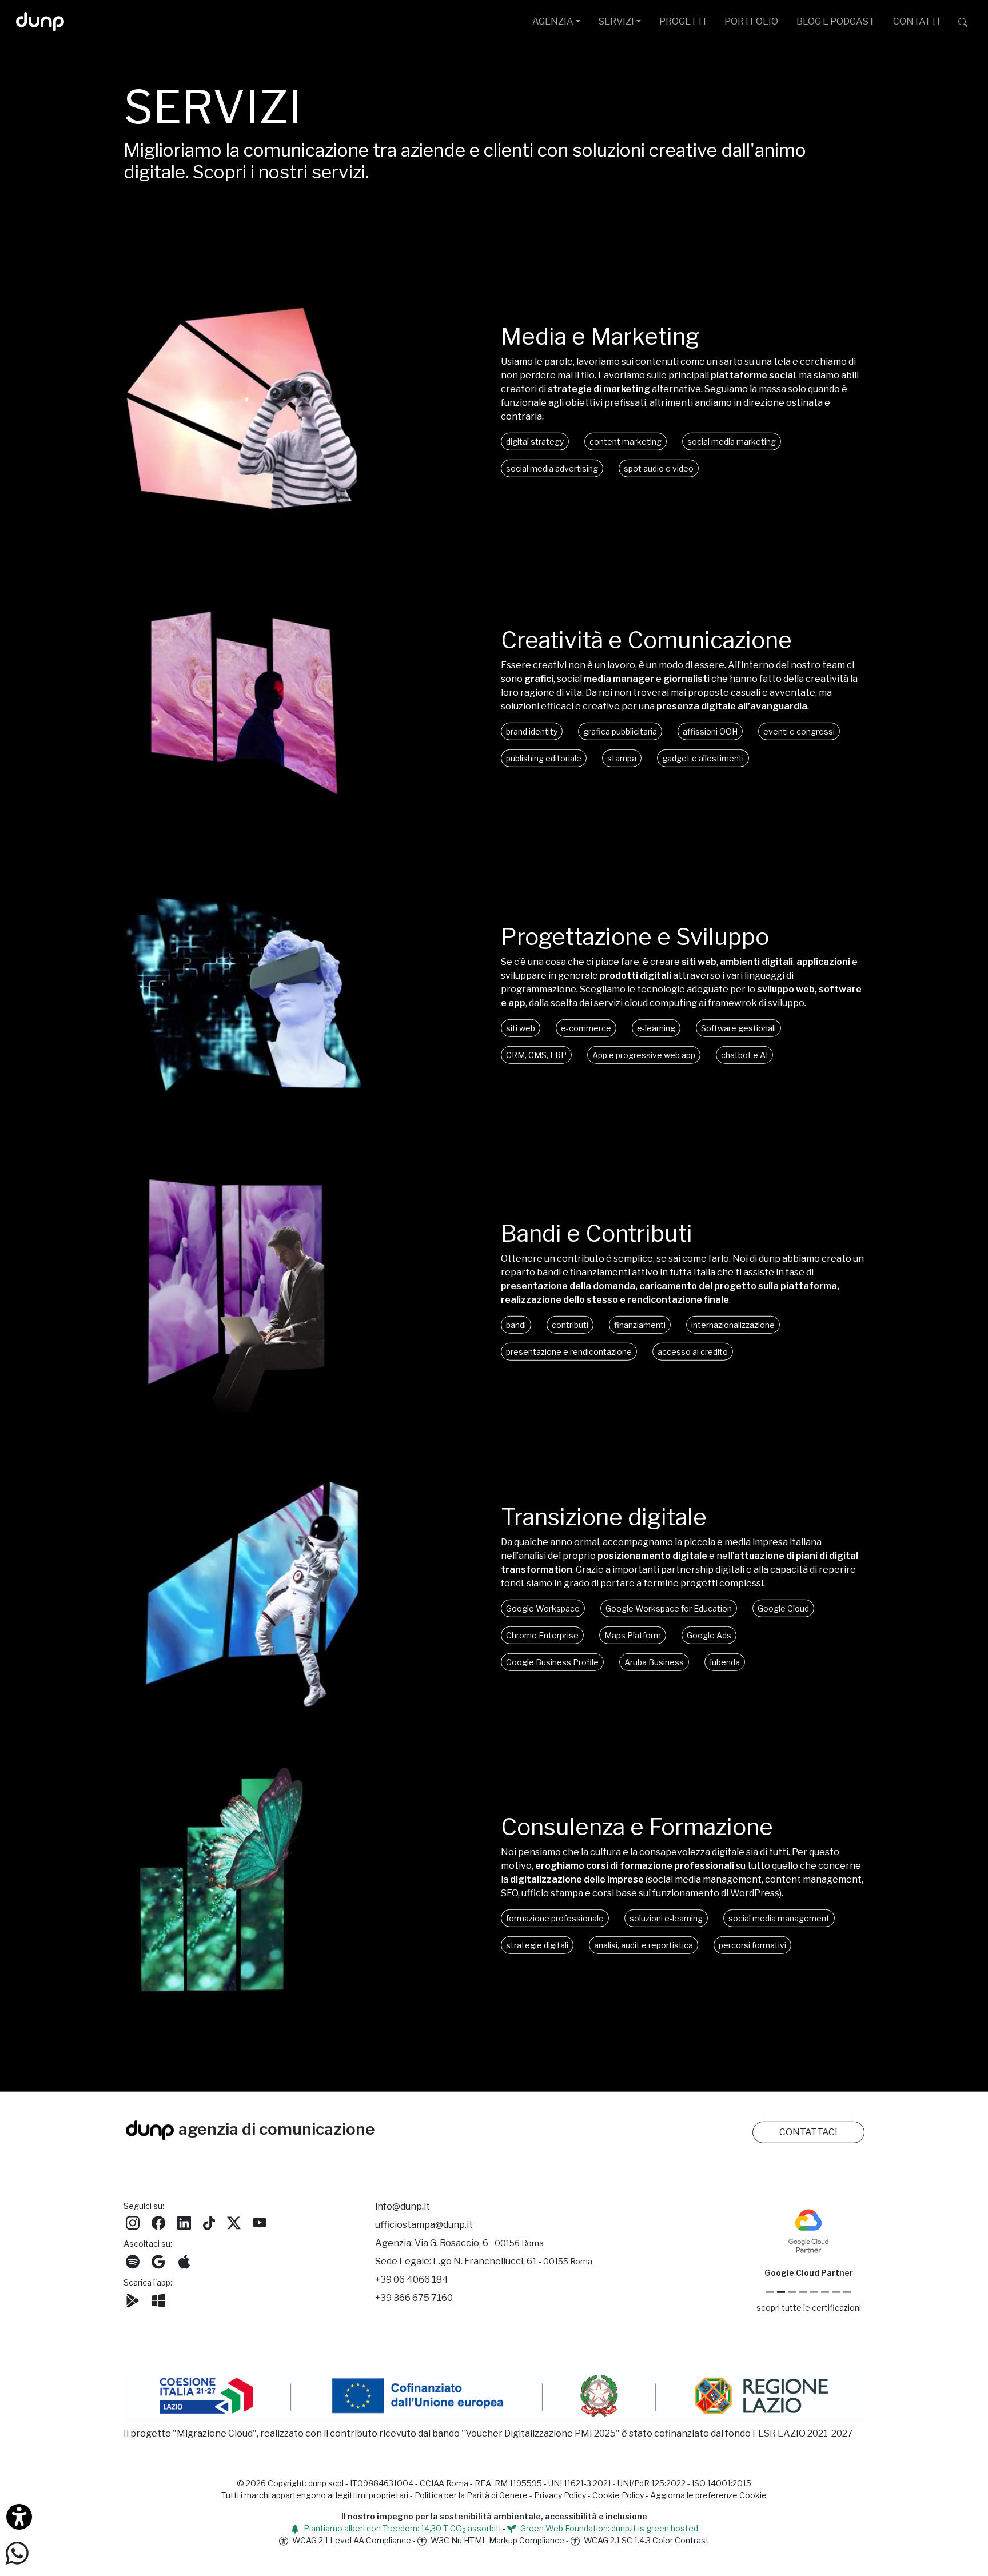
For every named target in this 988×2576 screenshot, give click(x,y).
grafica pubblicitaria (620, 734)
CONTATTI (917, 21)
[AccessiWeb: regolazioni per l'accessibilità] (19, 2517)
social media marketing (732, 444)
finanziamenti (640, 1327)
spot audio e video (659, 471)
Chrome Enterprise (542, 1637)
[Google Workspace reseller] (792, 2294)
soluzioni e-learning (666, 1921)
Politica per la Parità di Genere (471, 2497)
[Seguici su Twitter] (234, 2224)
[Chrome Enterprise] (814, 2294)
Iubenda (725, 1664)
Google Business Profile (552, 1664)
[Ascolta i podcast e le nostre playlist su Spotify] (133, 2262)
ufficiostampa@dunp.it (424, 2226)
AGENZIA (553, 21)
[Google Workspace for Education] (803, 2294)
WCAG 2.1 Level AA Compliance (351, 2542)
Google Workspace (543, 1610)
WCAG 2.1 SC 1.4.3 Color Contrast (646, 2542)
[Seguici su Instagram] (133, 2224)
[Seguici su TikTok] (209, 2224)
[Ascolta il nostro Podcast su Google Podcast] (158, 2262)
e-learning (656, 1030)
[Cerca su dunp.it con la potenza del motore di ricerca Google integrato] (963, 22)
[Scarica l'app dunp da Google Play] (133, 2301)
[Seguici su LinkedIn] (184, 2224)
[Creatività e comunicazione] (242, 817)
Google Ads (709, 1637)
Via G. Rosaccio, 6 (479, 2245)
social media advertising (552, 471)
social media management (779, 1921)
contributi (570, 1327)
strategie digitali (537, 1947)
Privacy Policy (560, 2497)
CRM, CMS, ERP (536, 1057)
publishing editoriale (544, 761)
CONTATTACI (808, 2134)
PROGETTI (683, 21)
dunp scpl (326, 2485)
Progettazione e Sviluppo (635, 939)
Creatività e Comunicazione (646, 642)
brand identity (532, 734)
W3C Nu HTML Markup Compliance (497, 2542)
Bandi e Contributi (597, 1236)
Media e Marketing (600, 339)
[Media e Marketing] (242, 521)
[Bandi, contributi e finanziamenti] (242, 1411)
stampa (622, 761)
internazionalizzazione (733, 1327)
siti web (521, 1030)
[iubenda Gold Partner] (836, 2294)
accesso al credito (693, 1354)
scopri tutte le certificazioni (809, 2309)
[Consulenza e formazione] (242, 2004)
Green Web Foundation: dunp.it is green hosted (608, 2530)
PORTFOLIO (751, 21)
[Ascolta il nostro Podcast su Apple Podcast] (184, 2262)
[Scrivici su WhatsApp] (17, 2552)
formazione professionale (555, 1921)
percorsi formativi (752, 1947)
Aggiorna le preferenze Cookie (708, 2497)
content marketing (626, 444)
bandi (516, 1327)
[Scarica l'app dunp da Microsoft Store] (158, 2301)
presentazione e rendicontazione (569, 1354)
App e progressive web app (644, 1057)
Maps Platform (633, 1637)
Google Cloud (783, 1610)
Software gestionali (738, 1030)
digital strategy (535, 444)
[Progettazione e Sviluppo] (242, 1114)
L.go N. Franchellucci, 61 (513, 2263)
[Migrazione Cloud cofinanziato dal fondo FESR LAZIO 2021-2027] (494, 2399)
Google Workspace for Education (669, 1610)
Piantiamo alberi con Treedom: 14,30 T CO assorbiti (401, 2530)
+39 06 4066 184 (412, 2281)
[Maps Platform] (825, 2294)
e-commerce (586, 1030)
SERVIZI (616, 21)
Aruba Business (654, 1664)
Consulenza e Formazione (637, 1829)
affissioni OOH (710, 734)
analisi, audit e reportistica (644, 1947)
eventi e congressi (799, 734)
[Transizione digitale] (242, 1707)
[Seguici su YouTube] (260, 2224)
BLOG (836, 21)
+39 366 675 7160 (414, 2300)
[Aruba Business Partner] (847, 2294)
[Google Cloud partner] (781, 2294)
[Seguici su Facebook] (158, 2224)
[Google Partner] (770, 2294)
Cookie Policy (618, 2497)
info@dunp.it (403, 2208)
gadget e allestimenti (703, 761)
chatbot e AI (744, 1057)
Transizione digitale (604, 1519)
